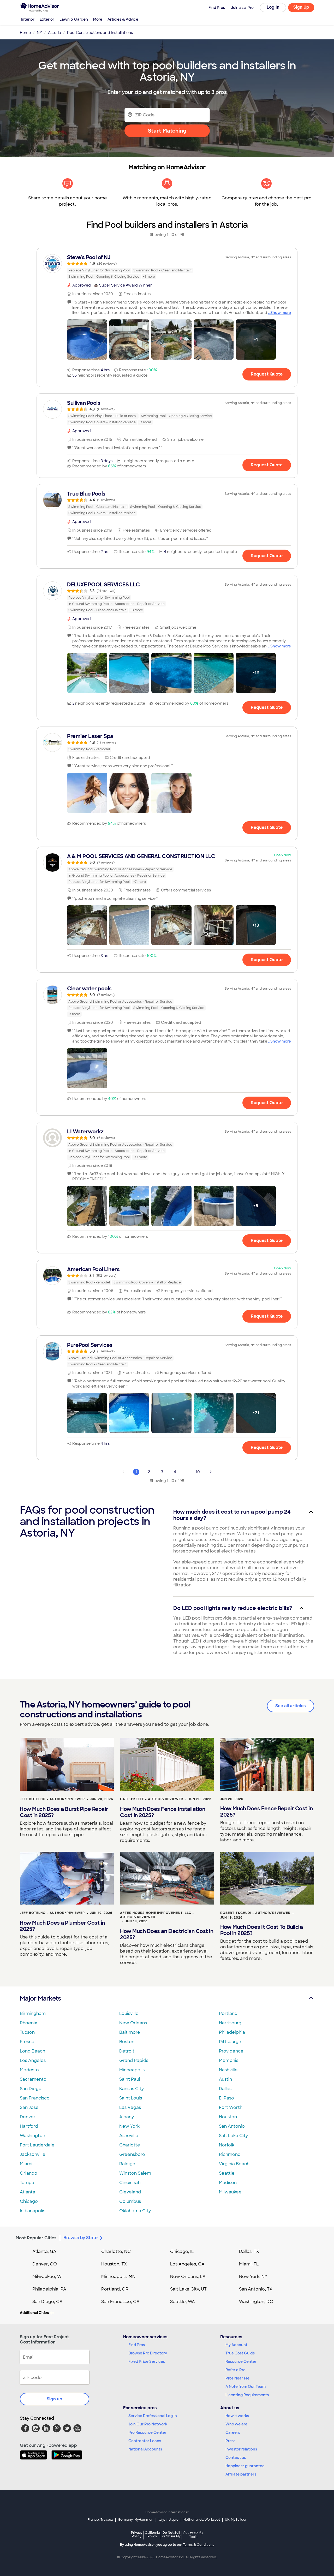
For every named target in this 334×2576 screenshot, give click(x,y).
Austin (225, 2079)
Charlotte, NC (116, 2251)
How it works (237, 2416)
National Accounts (145, 2449)
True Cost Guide (240, 2353)
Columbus (130, 2201)
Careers (233, 2432)
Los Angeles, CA (187, 2264)
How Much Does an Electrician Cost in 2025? (167, 1934)
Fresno (27, 2042)
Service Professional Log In (153, 2416)
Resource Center (241, 2361)
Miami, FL (249, 2264)
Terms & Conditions (199, 2545)
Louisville (129, 2013)
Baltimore (130, 2032)
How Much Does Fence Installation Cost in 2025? (163, 1812)
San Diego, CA (47, 2302)
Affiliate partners (241, 2474)
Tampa (27, 2183)
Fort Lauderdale (37, 2145)
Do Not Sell (171, 2534)
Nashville (228, 2070)
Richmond (230, 2154)
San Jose (29, 2107)
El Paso (226, 2098)
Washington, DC (256, 2302)
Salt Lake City (233, 2136)
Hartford (29, 2126)
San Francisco (35, 2098)
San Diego (31, 2089)
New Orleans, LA (188, 2277)
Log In (273, 7)
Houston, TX (114, 2264)
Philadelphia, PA (49, 2289)
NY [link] (39, 33)
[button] (87, 340)
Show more (281, 313)
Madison (228, 2183)
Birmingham (33, 2013)
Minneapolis (132, 2070)
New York (129, 2126)
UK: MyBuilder (236, 2520)
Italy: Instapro (168, 2520)
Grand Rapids (134, 2060)
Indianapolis (32, 2211)
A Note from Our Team (246, 2387)
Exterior (47, 19)
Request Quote (267, 374)
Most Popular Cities (36, 2238)
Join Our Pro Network (148, 2424)
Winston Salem (135, 2173)
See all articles (291, 1706)
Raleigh (127, 2164)
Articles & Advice (123, 19)
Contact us (236, 2458)
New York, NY (253, 2277)
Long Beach (32, 2051)
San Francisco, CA (120, 2302)
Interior (28, 19)
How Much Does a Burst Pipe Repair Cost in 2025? (64, 1812)
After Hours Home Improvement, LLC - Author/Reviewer (157, 1915)
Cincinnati (130, 2183)
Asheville (129, 2136)
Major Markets (40, 1998)
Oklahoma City (135, 2211)
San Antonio (232, 2126)
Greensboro (132, 2154)
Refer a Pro (235, 2370)
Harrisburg (230, 2023)
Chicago (29, 2201)
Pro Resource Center (147, 2432)
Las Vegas (130, 2107)
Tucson (27, 2032)
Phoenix (28, 2023)
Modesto (29, 2070)
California (152, 2534)
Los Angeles (33, 2060)
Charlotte (130, 2145)
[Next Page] (211, 1472)
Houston (228, 2117)
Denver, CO (45, 2264)
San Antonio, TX (256, 2289)
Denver (28, 2117)
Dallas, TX (249, 2251)
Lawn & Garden (74, 19)
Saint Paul (130, 2079)
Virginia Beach (234, 2164)
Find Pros (137, 2345)
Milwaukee (230, 2192)
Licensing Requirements (247, 2395)
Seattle (227, 2173)
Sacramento (33, 2079)
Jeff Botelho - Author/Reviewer (52, 1799)
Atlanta (28, 2192)
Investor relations (241, 2449)
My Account (236, 2345)
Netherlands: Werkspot (202, 2520)
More (98, 19)
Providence (231, 2051)
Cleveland (130, 2192)
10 (198, 1472)
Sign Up (301, 7)
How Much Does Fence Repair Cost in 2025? (266, 1812)
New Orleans (133, 2023)
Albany (127, 2117)
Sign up (55, 2399)
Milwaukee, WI (47, 2277)
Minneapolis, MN (118, 2277)
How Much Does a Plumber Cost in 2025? (62, 1926)
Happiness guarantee (245, 2466)
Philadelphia (232, 2032)
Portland (228, 2013)
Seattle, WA (183, 2302)
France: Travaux (100, 2520)
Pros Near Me (237, 2378)
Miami (26, 2164)
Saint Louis (131, 2098)
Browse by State (80, 2238)
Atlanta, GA (44, 2251)
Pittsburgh (230, 2042)
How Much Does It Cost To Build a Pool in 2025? (261, 1930)
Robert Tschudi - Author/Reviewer (255, 1913)
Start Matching (167, 131)
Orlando (29, 2173)
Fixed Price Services (147, 2361)
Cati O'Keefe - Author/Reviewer (152, 1799)
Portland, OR (115, 2289)
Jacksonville (33, 2154)
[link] (167, 267)
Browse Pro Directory (148, 2353)
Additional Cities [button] (34, 2313)
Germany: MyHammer (135, 2520)
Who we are (236, 2424)
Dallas (225, 2089)
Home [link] (25, 33)
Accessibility (193, 2535)
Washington (32, 2136)
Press (230, 2441)
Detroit (127, 2051)
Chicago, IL (182, 2251)
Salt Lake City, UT (188, 2289)
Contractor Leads (145, 2441)
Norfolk (227, 2145)
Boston (127, 2042)
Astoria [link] (55, 33)
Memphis (229, 2060)
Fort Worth (231, 2107)
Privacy (137, 2534)
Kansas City (132, 2089)
